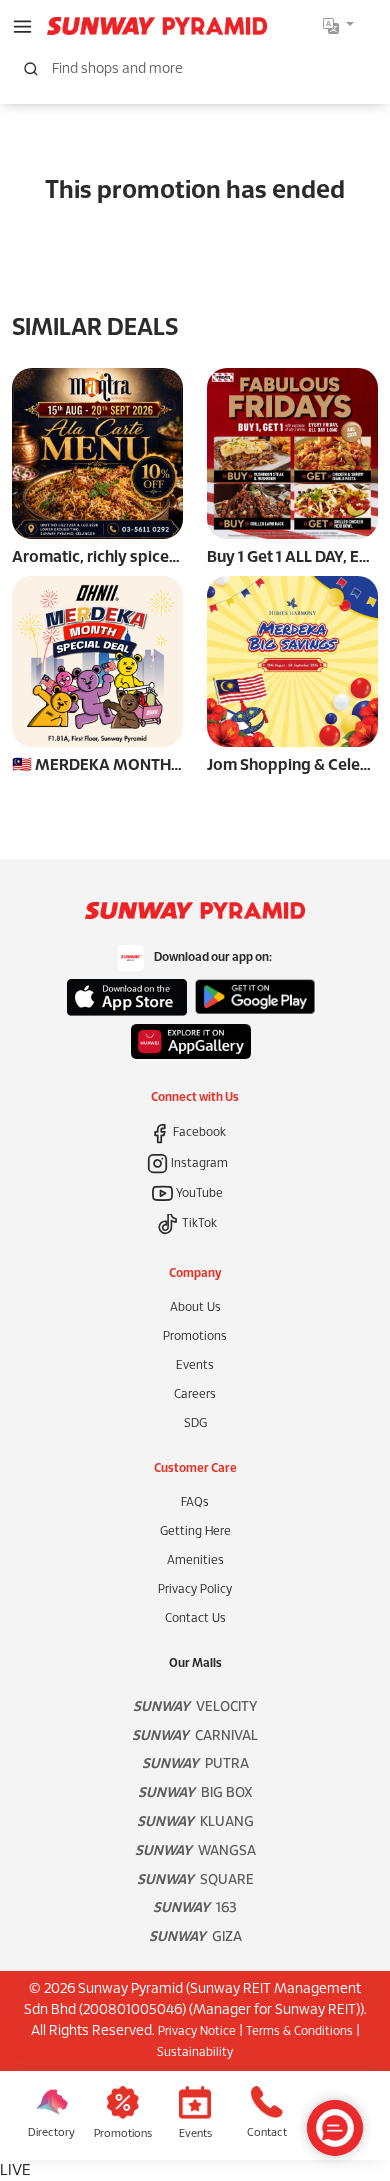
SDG (195, 1423)
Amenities (195, 1560)
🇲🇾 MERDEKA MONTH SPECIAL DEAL (144, 765)
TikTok (198, 1223)
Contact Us (195, 1618)
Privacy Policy (195, 1589)
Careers (195, 1394)
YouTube (198, 1193)
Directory (51, 2133)
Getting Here (195, 1531)
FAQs (195, 1502)
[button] (22, 25)
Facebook (198, 1132)
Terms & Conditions (299, 2031)
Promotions (195, 1336)
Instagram (198, 1163)
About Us (195, 1307)
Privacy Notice (197, 2031)
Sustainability (195, 2052)
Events (195, 1365)
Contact (267, 2133)
